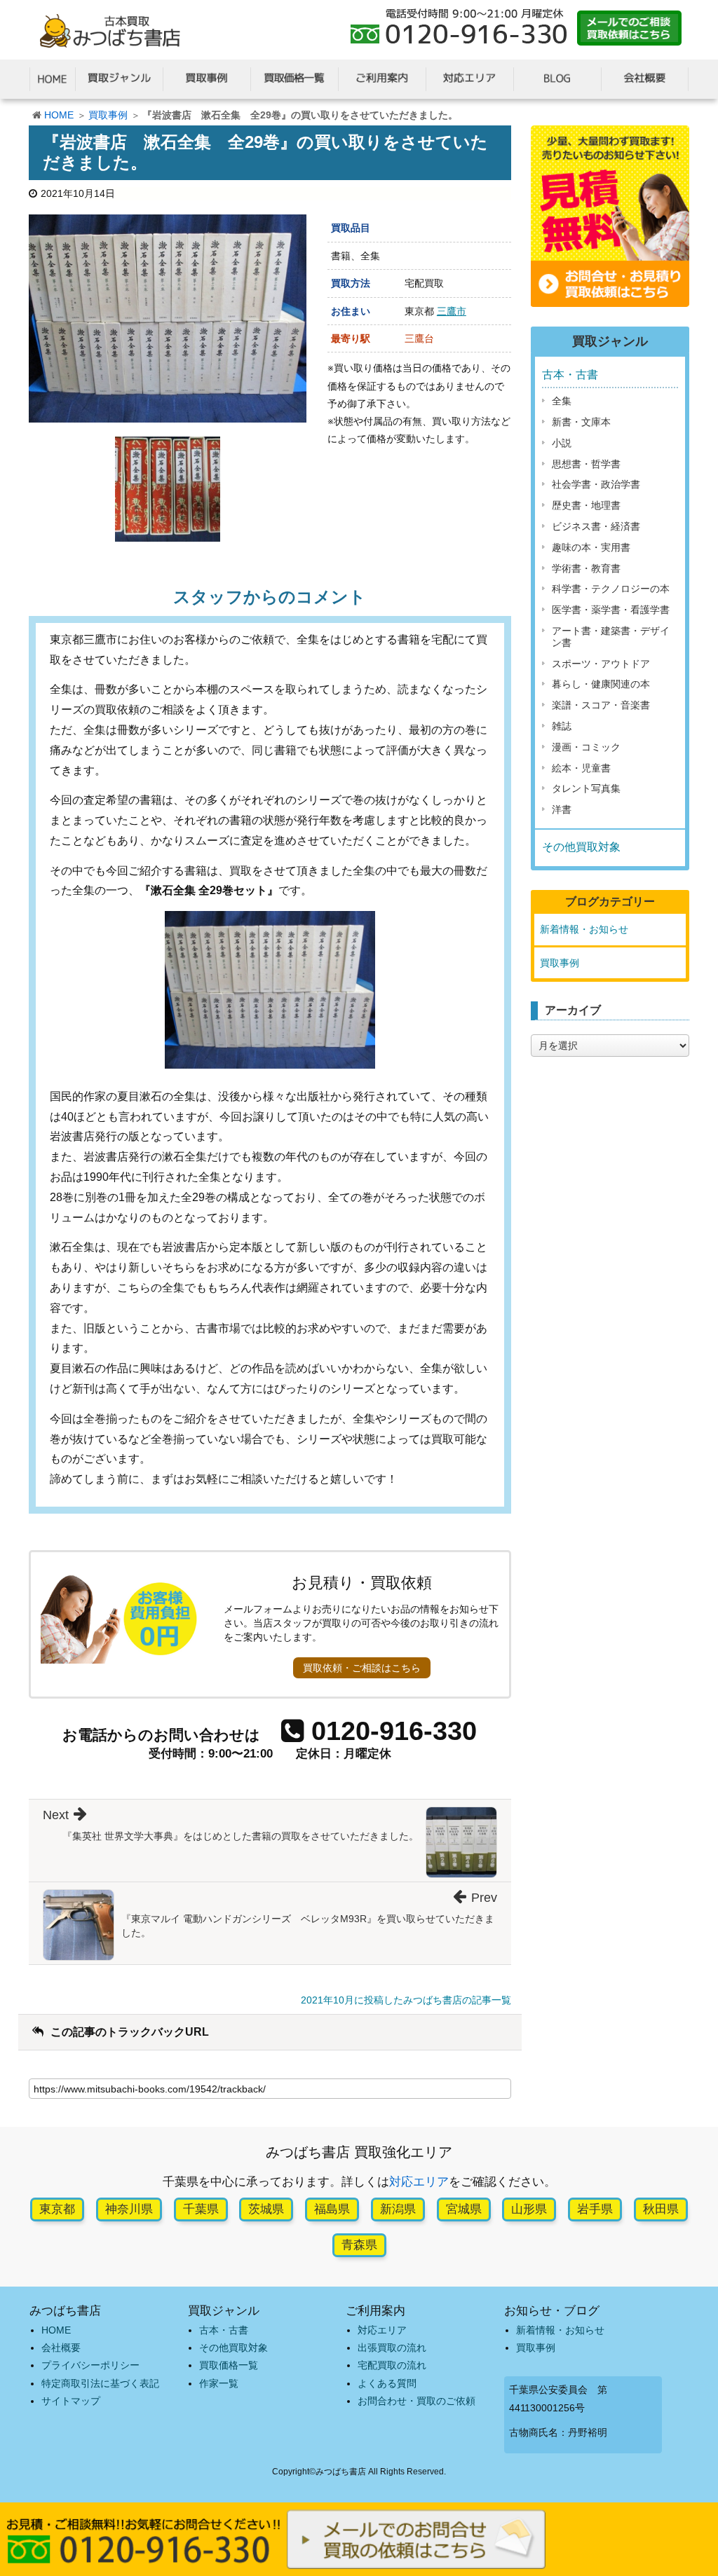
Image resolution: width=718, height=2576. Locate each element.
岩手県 (595, 2209)
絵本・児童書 (581, 768)
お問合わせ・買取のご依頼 (416, 2401)
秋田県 (661, 2209)
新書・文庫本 (581, 422)
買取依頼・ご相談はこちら (362, 1668)
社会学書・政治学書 (596, 484)
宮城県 (464, 2209)
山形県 (529, 2209)
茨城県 (266, 2209)
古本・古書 (570, 375)
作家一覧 (219, 2383)
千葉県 (201, 2209)
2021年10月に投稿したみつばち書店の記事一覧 (406, 2000)
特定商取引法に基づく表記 (100, 2383)
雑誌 (562, 726)
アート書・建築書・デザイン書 (611, 637)
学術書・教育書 (586, 568)
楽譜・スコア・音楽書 (601, 705)
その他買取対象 (581, 847)
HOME (59, 115)
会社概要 (61, 2348)
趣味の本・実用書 (591, 547)
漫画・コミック (586, 747)
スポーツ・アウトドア (601, 664)
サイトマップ (71, 2401)
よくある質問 (387, 2383)
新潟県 (398, 2209)
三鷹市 (452, 311)
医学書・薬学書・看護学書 (611, 610)
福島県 (332, 2209)
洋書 (562, 809)
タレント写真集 (586, 788)
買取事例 (108, 115)
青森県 (359, 2245)
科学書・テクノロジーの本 (611, 589)
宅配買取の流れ (392, 2365)
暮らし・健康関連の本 (601, 684)
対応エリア (419, 2182)
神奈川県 (129, 2209)
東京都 (57, 2209)
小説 (562, 443)
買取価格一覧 (229, 2365)
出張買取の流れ (392, 2348)
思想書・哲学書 (586, 464)
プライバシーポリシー (90, 2365)
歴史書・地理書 (586, 505)
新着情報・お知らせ (584, 929)
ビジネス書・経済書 (596, 526)
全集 (562, 401)
